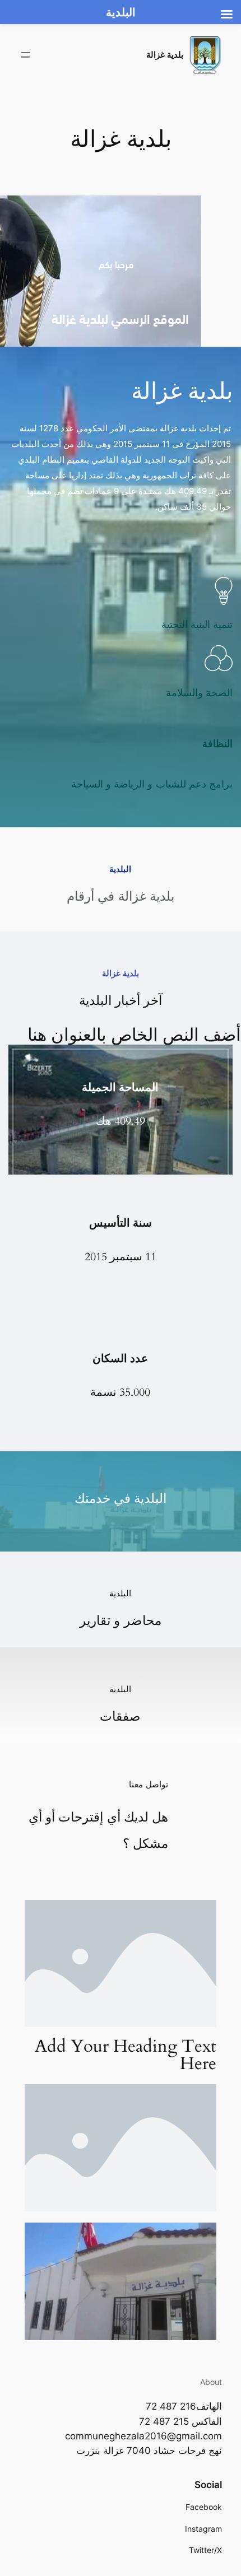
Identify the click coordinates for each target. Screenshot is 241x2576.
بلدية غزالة (165, 55)
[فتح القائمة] (26, 55)
